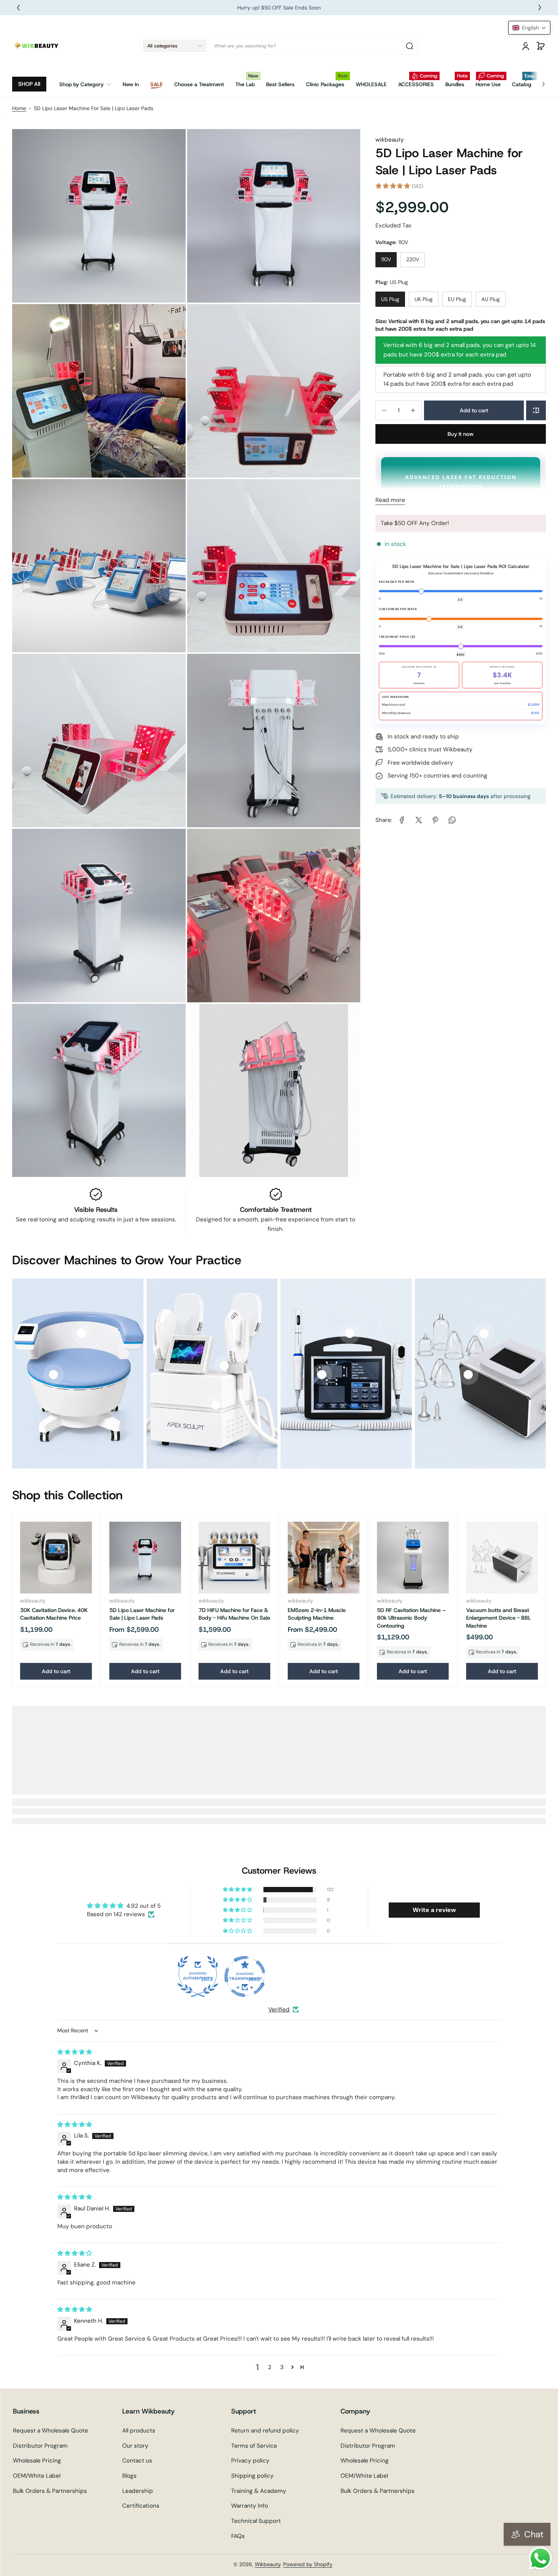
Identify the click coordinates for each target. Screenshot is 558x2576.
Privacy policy (250, 2461)
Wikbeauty (268, 2564)
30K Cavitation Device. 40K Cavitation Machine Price (54, 1614)
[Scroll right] (538, 81)
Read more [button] (390, 500)
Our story (135, 2446)
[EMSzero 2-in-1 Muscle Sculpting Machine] (324, 1558)
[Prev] (18, 8)
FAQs (238, 2536)
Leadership (138, 2491)
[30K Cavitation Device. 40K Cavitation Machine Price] (56, 1558)
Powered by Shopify (308, 2564)
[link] (88, 84)
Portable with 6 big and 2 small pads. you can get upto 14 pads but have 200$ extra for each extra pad (457, 379)
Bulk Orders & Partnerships (50, 2491)
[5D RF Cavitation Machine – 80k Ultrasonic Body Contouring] (413, 1558)
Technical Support (256, 2521)
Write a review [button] (434, 1910)
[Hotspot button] (53, 1375)
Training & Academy (259, 2491)
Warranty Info (250, 2506)
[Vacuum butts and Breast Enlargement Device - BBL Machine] (502, 1558)
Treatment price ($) (397, 637)
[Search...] (410, 46)
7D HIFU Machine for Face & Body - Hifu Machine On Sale (234, 1614)
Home (19, 108)
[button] (175, 46)
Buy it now (461, 434)
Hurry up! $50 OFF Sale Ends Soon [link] (279, 8)
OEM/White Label (37, 2476)
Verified (279, 2010)
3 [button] (282, 2367)
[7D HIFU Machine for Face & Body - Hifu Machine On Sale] (234, 1558)
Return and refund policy (265, 2431)
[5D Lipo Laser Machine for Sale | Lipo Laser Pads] (145, 1558)
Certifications (141, 2506)
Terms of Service (254, 2446)
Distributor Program (40, 2446)
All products (139, 2431)
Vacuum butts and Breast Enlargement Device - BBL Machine (499, 1618)
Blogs (129, 2476)
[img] (75, 2052)
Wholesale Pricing (37, 2461)
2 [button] (270, 2367)
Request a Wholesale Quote (50, 2431)
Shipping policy (252, 2476)
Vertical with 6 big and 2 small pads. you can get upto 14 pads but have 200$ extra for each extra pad (459, 350)
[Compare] (536, 410)
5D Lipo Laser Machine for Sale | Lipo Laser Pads (142, 1614)
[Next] (540, 8)
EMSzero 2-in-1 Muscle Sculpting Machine (317, 1614)
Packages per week (397, 582)
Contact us (137, 2461)
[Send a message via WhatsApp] (540, 2558)
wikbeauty (390, 140)
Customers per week (398, 609)
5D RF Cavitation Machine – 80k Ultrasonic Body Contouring (411, 1618)
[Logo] (37, 46)
